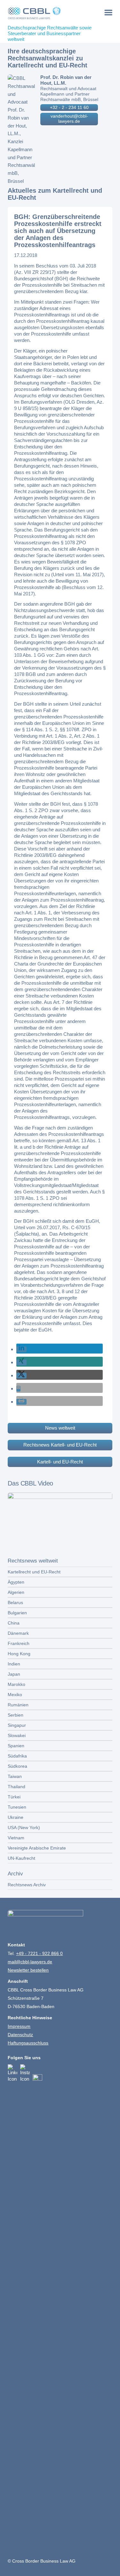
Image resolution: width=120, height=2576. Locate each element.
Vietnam (16, 1838)
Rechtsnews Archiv (27, 1885)
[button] (21, 1349)
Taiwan (15, 1776)
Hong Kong (19, 1654)
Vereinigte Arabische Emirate (37, 1848)
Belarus (15, 1602)
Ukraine (16, 1817)
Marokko (16, 1684)
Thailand (16, 1787)
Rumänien (18, 1705)
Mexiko (15, 1695)
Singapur (17, 1725)
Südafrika (17, 1756)
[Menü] (108, 12)
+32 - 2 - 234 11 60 (69, 107)
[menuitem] (108, 12)
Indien (14, 1664)
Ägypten (16, 1582)
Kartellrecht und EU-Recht (34, 1572)
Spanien (16, 1746)
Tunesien (17, 1807)
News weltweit (60, 1428)
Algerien (16, 1592)
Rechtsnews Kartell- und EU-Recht (60, 1445)
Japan (14, 1674)
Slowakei (17, 1735)
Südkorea (17, 1766)
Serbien (16, 1715)
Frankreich (19, 1643)
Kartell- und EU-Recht (60, 1462)
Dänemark (18, 1633)
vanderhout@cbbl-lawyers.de (69, 119)
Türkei (14, 1797)
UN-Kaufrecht (21, 1858)
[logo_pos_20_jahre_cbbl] (49, 13)
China (14, 1623)
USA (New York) (24, 1827)
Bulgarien (17, 1613)
